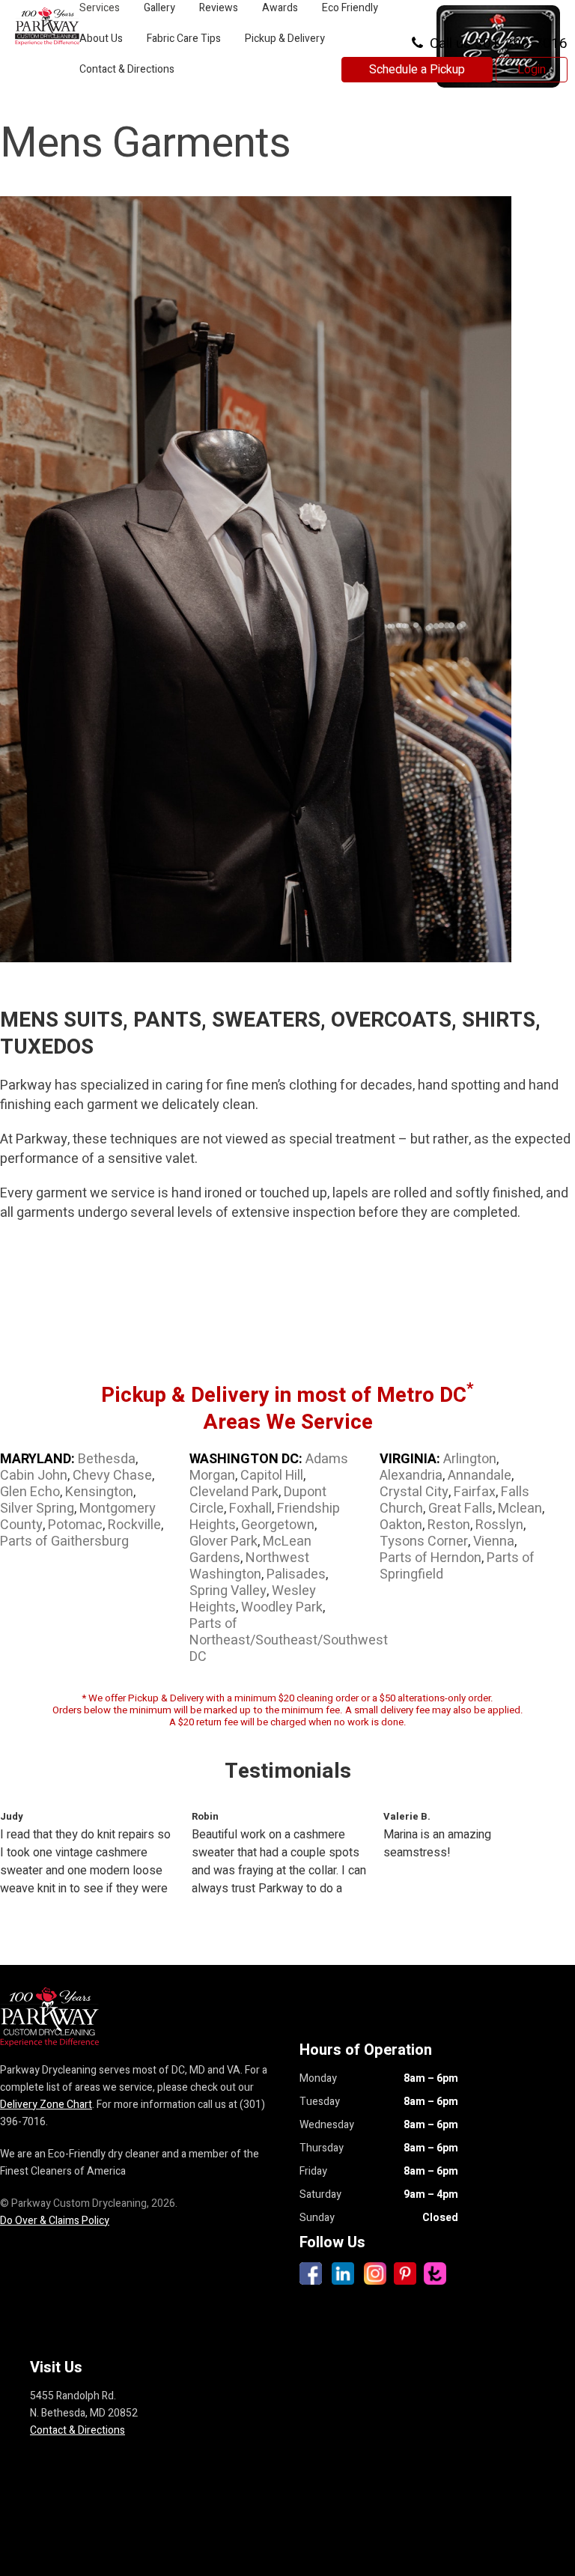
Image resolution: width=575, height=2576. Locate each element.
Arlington (470, 1459)
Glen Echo (30, 1492)
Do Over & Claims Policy (55, 2221)
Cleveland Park (234, 1492)
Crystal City (414, 1492)
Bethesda (107, 1459)
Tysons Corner (424, 1541)
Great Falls (460, 1509)
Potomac (75, 1525)
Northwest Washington (249, 1566)
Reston (449, 1525)
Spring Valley (228, 1591)
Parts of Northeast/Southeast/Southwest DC (289, 1640)
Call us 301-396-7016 (497, 43)
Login (532, 70)
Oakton (401, 1525)
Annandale (480, 1476)
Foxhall (250, 1509)
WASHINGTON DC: (246, 1459)
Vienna (494, 1541)
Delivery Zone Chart (46, 2105)
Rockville (134, 1525)
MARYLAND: (37, 1459)
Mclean (520, 1509)
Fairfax (475, 1492)
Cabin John (34, 1476)
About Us (101, 39)
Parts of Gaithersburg (64, 1541)
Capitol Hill (272, 1476)
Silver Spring (37, 1509)
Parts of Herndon (431, 1558)
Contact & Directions (127, 69)
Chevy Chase (112, 1476)
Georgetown (278, 1525)
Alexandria (411, 1476)
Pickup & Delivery (285, 39)
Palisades (296, 1574)
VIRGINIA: (410, 1459)
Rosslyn (499, 1525)
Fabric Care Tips (184, 39)
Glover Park (223, 1541)
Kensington (99, 1492)
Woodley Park (282, 1607)
